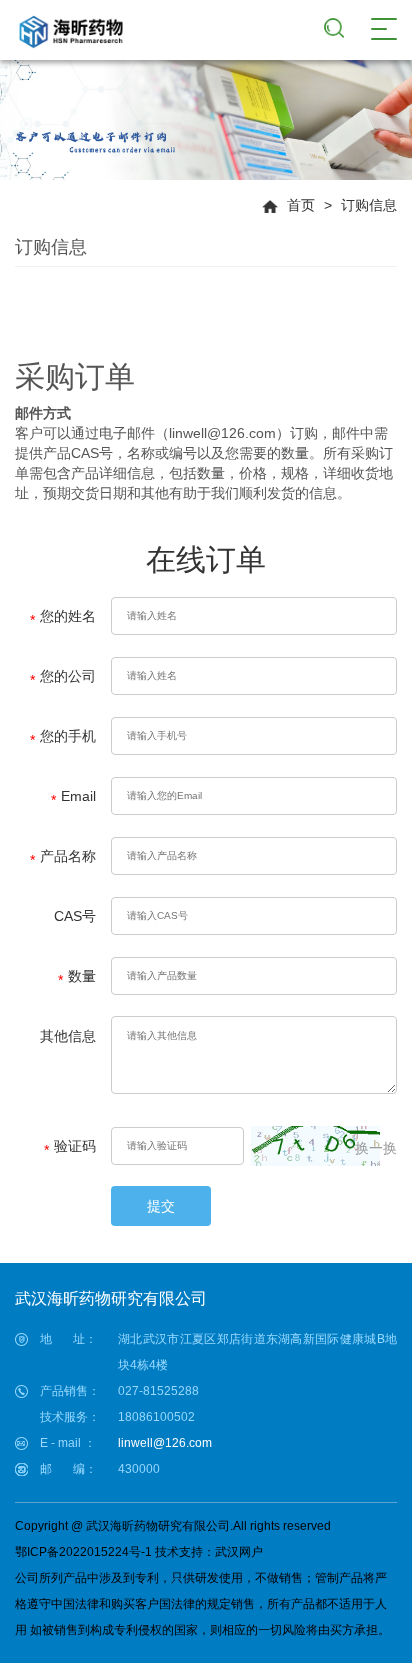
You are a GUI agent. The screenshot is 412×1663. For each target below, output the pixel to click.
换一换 (376, 1148)
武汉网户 (239, 1552)
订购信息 (369, 205)
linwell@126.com (165, 1443)
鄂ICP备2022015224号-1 (83, 1552)
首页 (301, 205)
